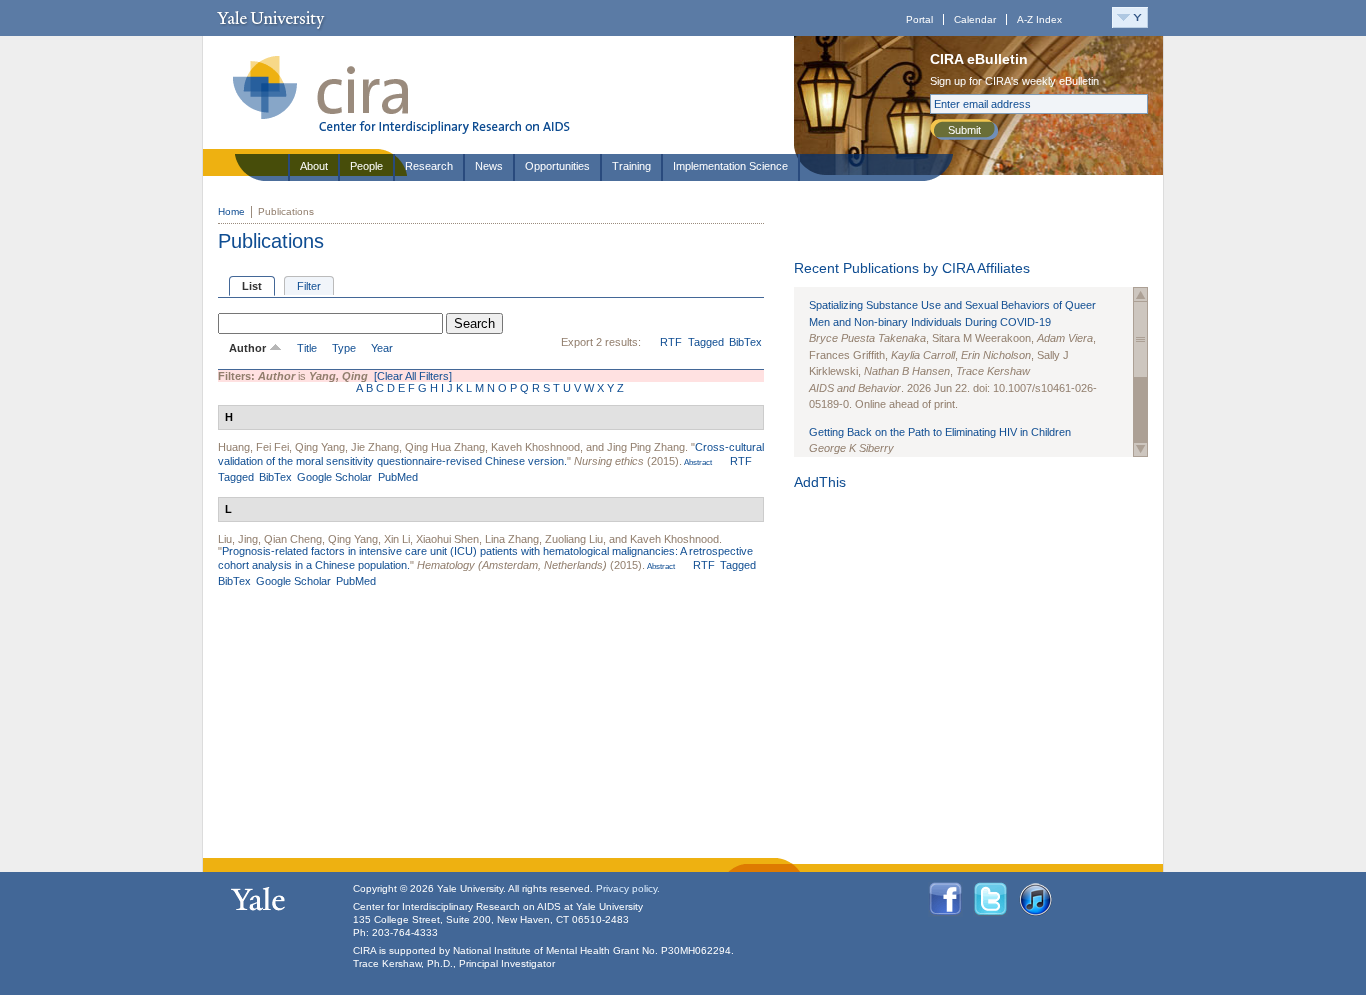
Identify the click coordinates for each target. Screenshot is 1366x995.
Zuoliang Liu (574, 539)
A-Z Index (1039, 19)
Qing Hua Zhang (445, 447)
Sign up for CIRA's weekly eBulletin (1014, 81)
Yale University (270, 18)
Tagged (706, 342)
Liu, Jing (238, 539)
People (366, 166)
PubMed (398, 477)
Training (631, 166)
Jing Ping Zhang (646, 447)
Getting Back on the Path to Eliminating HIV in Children (940, 432)
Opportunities (557, 166)
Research (429, 166)
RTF (671, 342)
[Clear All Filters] (413, 376)
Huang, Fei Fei (253, 447)
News (489, 166)
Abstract (697, 462)
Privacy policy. (628, 888)
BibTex (745, 342)
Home (231, 211)
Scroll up (1140, 294)
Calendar (975, 19)
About (314, 166)
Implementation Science (730, 166)
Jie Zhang (375, 447)
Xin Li (397, 539)
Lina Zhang (512, 539)
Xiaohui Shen (447, 539)
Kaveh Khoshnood (535, 447)
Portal (919, 19)
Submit (964, 130)
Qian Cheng (293, 539)
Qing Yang (320, 447)
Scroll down (1140, 449)
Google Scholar (334, 477)
